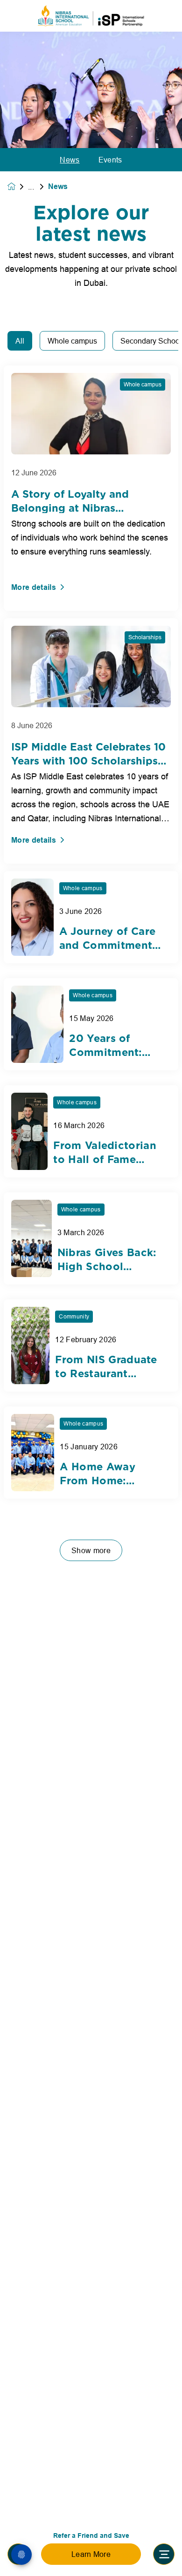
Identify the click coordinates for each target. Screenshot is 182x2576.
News (70, 160)
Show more (91, 1550)
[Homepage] (18, 186)
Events (110, 160)
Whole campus (72, 341)
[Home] (91, 16)
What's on (38, 187)
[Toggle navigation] (164, 2554)
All (20, 341)
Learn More (91, 2554)
